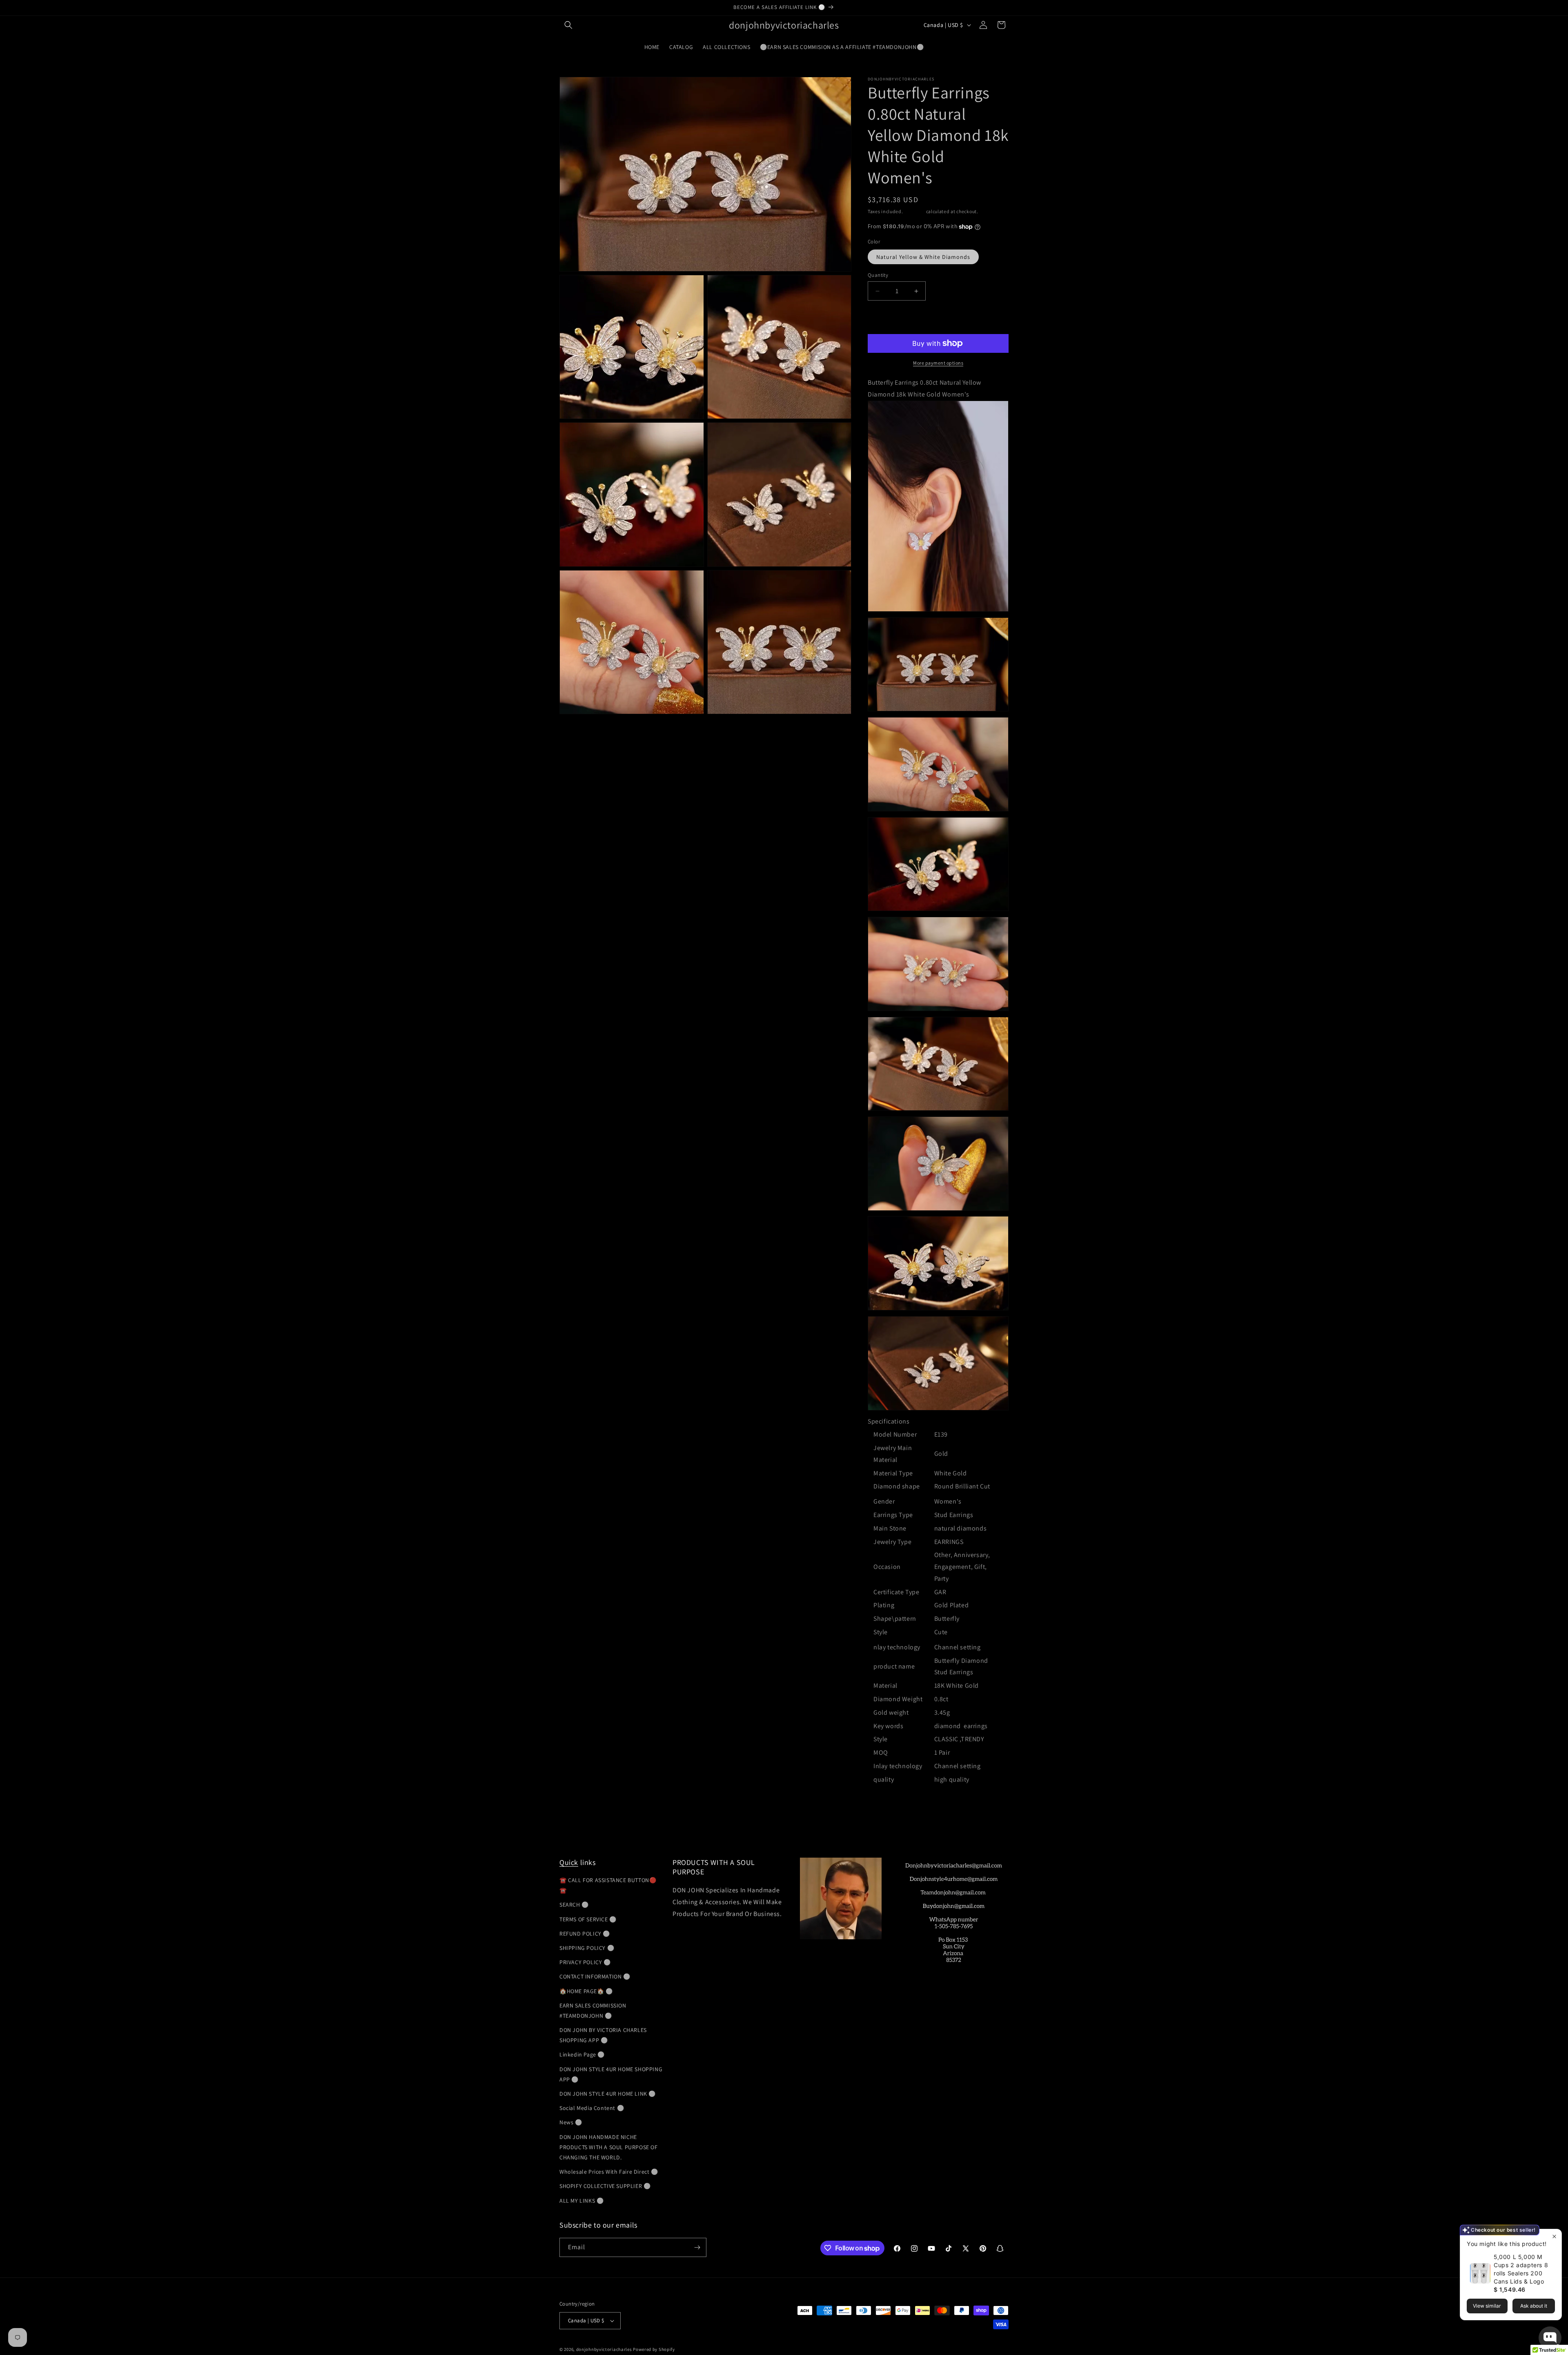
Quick (569, 1862)
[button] (568, 25)
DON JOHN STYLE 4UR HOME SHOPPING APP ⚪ (611, 2074)
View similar (1487, 2306)
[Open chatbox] (1550, 2338)
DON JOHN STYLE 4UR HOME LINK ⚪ (608, 2094)
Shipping (914, 211)
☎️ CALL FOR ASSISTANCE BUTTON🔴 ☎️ (608, 1885)
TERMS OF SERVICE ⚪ (588, 1919)
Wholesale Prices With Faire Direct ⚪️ (609, 2172)
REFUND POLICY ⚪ (585, 1934)
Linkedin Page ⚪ (582, 2054)
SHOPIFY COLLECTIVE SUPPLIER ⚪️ (605, 2186)
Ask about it (1534, 2306)
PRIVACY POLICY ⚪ (585, 1962)
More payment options (938, 363)
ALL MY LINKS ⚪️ (581, 2201)
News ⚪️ (571, 2122)
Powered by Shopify (654, 2349)
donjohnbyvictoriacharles (604, 2349)
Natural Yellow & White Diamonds (923, 257)
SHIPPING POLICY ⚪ (587, 1948)
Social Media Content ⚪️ (592, 2108)
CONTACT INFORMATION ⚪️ (595, 1976)
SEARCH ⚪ (574, 1905)
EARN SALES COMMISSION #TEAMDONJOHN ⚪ (593, 2011)
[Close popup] (1554, 2236)
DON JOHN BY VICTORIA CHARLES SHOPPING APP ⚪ (603, 2035)
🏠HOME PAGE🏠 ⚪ (586, 1991)
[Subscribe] (697, 2247)
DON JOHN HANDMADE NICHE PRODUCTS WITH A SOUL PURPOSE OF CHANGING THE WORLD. (609, 2147)
